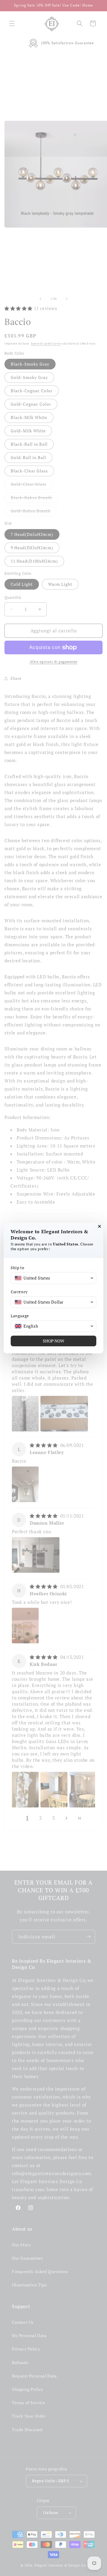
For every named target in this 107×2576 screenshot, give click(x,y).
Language (20, 1316)
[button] (53, 1278)
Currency (19, 1292)
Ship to (17, 1268)
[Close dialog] (100, 1226)
